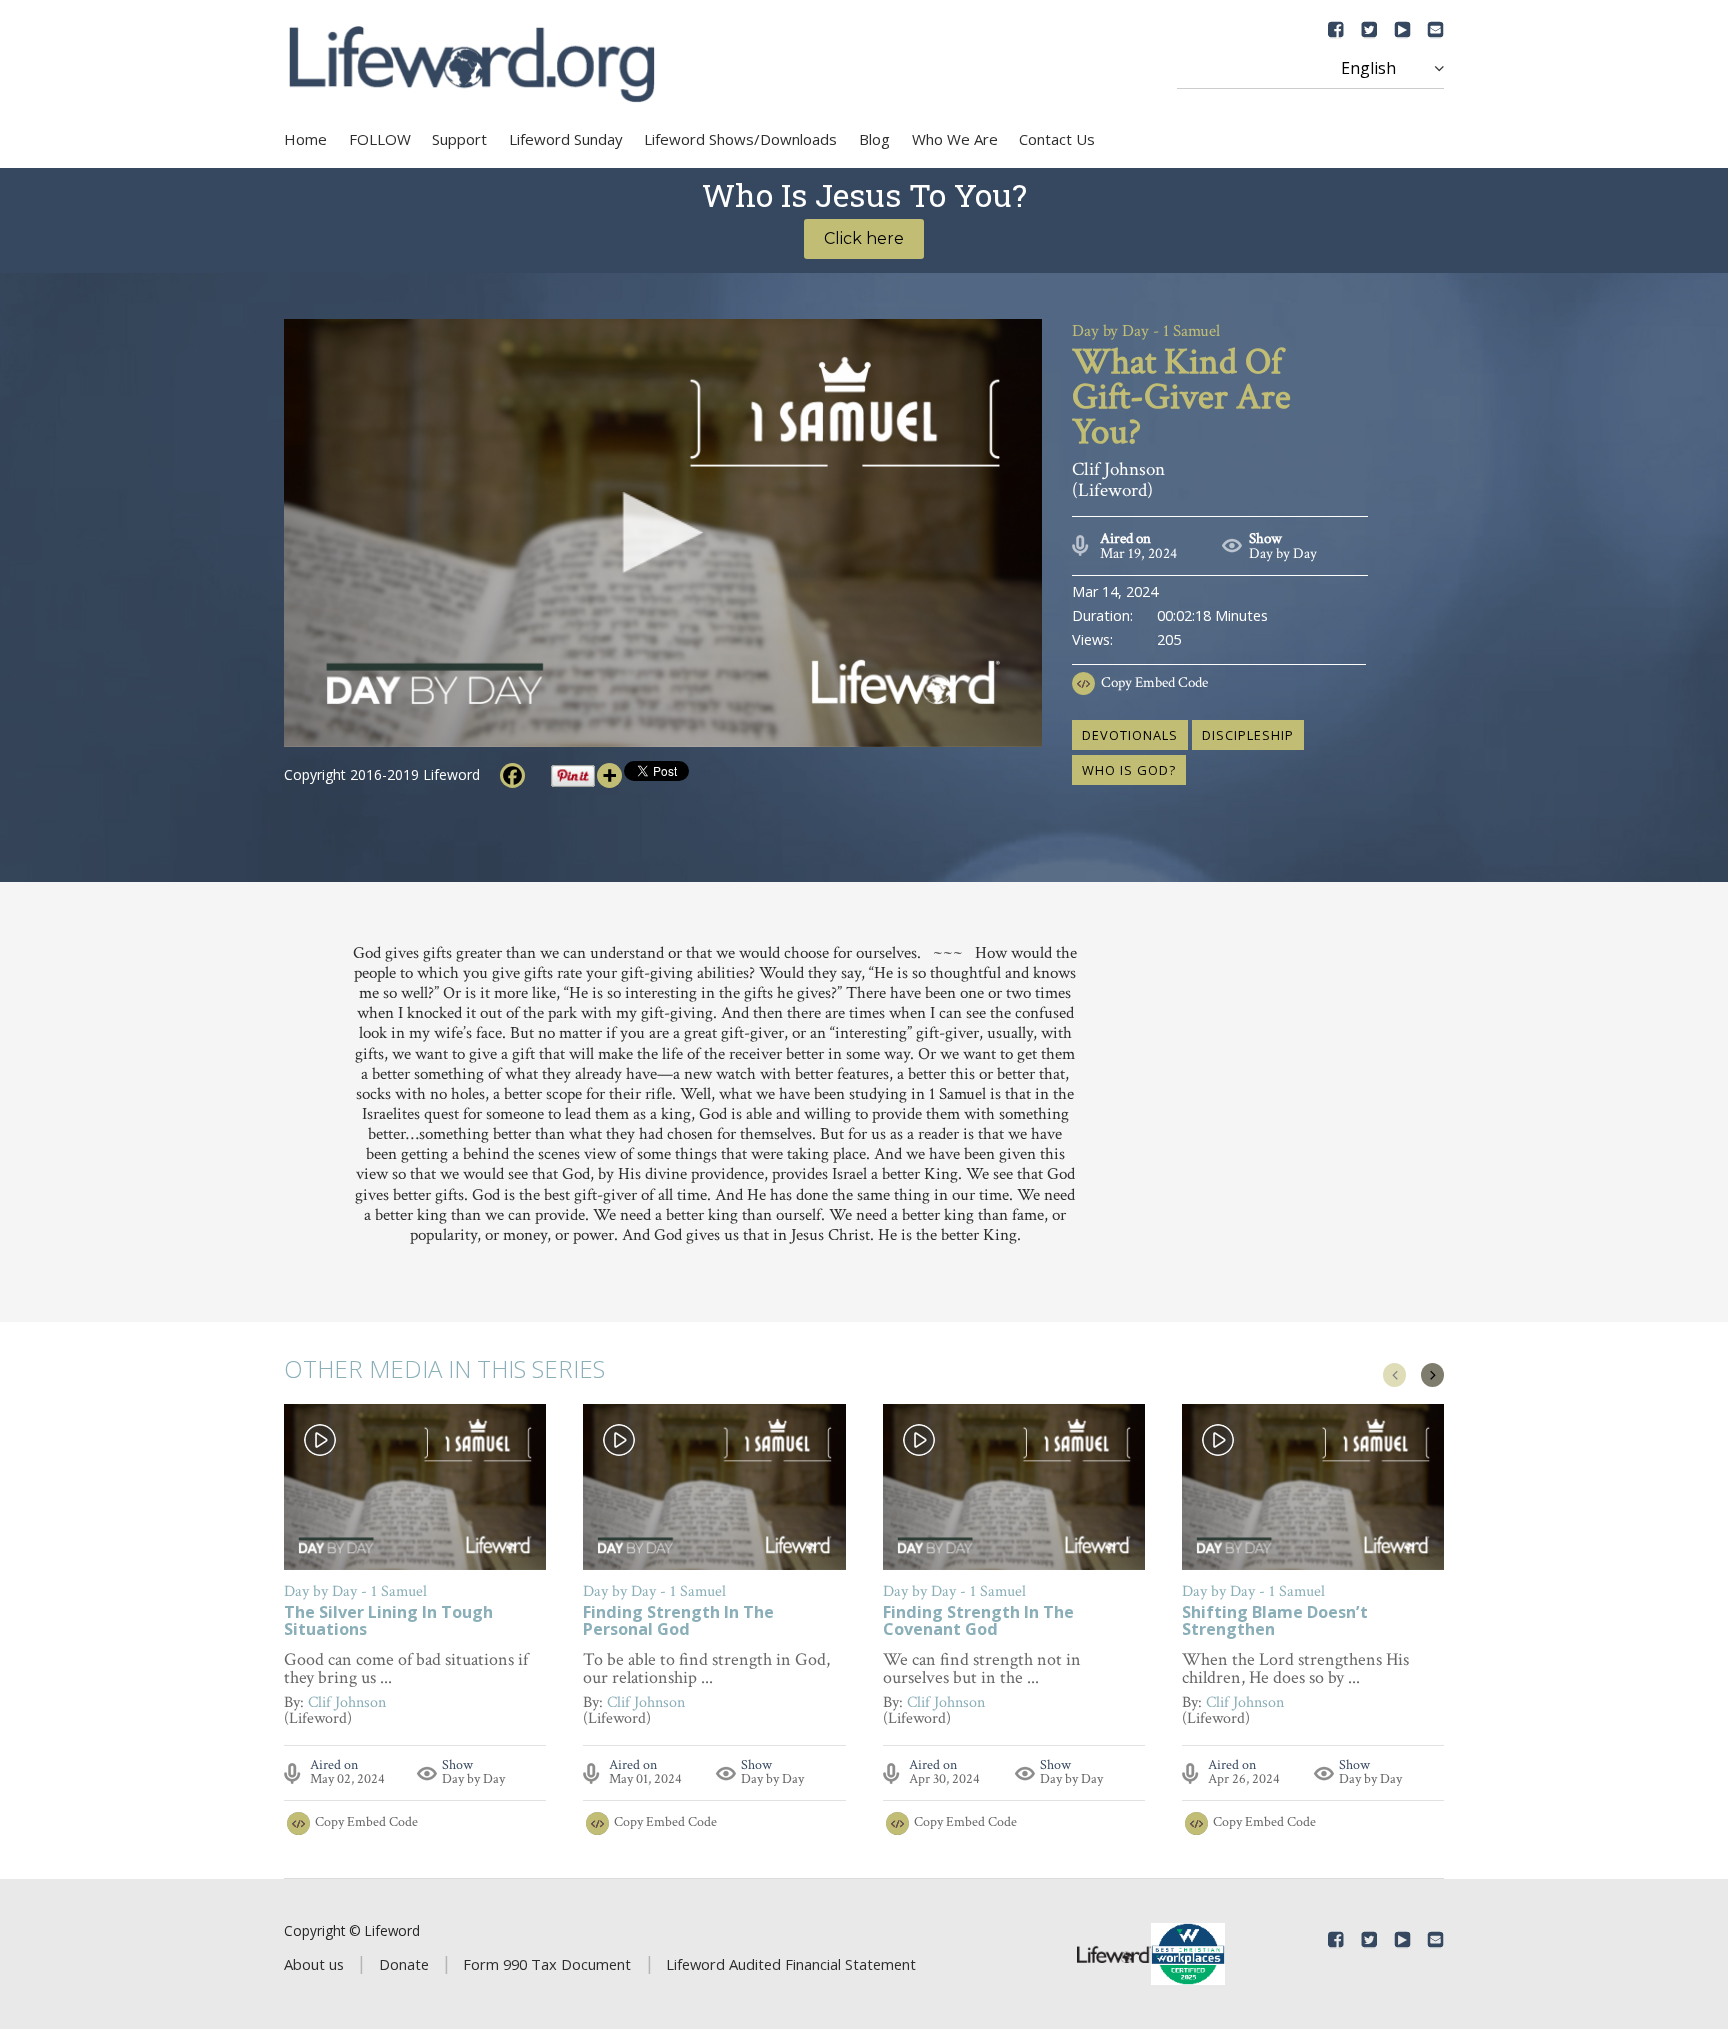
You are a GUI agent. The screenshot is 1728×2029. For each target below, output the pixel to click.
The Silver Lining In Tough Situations (388, 1622)
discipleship (1248, 735)
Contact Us (1057, 139)
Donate (404, 1964)
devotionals (1130, 735)
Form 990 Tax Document (547, 1964)
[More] (609, 775)
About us (314, 1964)
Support (459, 139)
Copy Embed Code (1154, 682)
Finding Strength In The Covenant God (978, 1622)
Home (305, 139)
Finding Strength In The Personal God (678, 1622)
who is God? (1129, 770)
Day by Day (1283, 553)
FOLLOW (380, 139)
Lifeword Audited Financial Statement (791, 1964)
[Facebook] (512, 775)
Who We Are (955, 139)
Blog (874, 139)
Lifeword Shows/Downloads (740, 139)
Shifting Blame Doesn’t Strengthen (1275, 1622)
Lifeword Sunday (566, 139)
